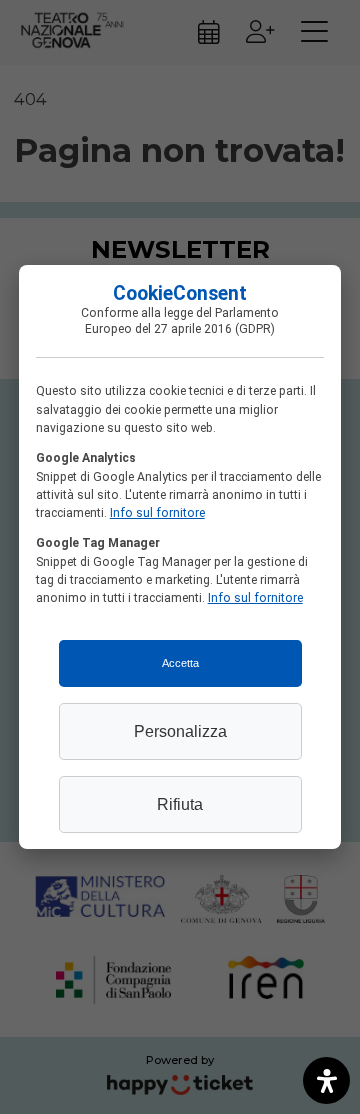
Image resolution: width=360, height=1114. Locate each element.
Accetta (180, 663)
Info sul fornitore (157, 513)
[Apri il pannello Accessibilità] (326, 1080)
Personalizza (180, 731)
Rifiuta (180, 804)
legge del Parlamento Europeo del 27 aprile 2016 (182, 321)
